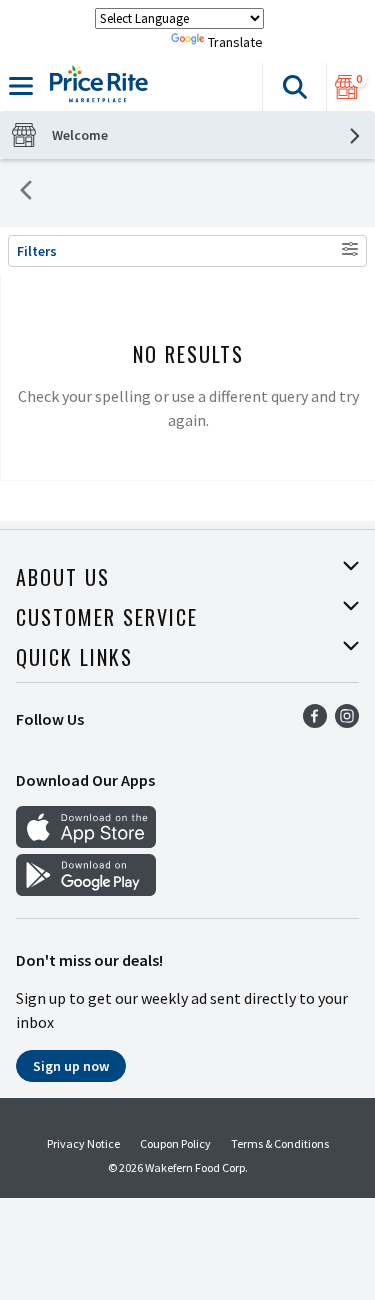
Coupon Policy (175, 1143)
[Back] (26, 193)
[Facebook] (315, 722)
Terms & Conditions (280, 1143)
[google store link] (86, 890)
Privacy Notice (83, 1143)
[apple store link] (86, 842)
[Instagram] (347, 722)
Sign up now (71, 1066)
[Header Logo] (95, 87)
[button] (294, 87)
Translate (235, 42)
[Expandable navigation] (21, 86)
